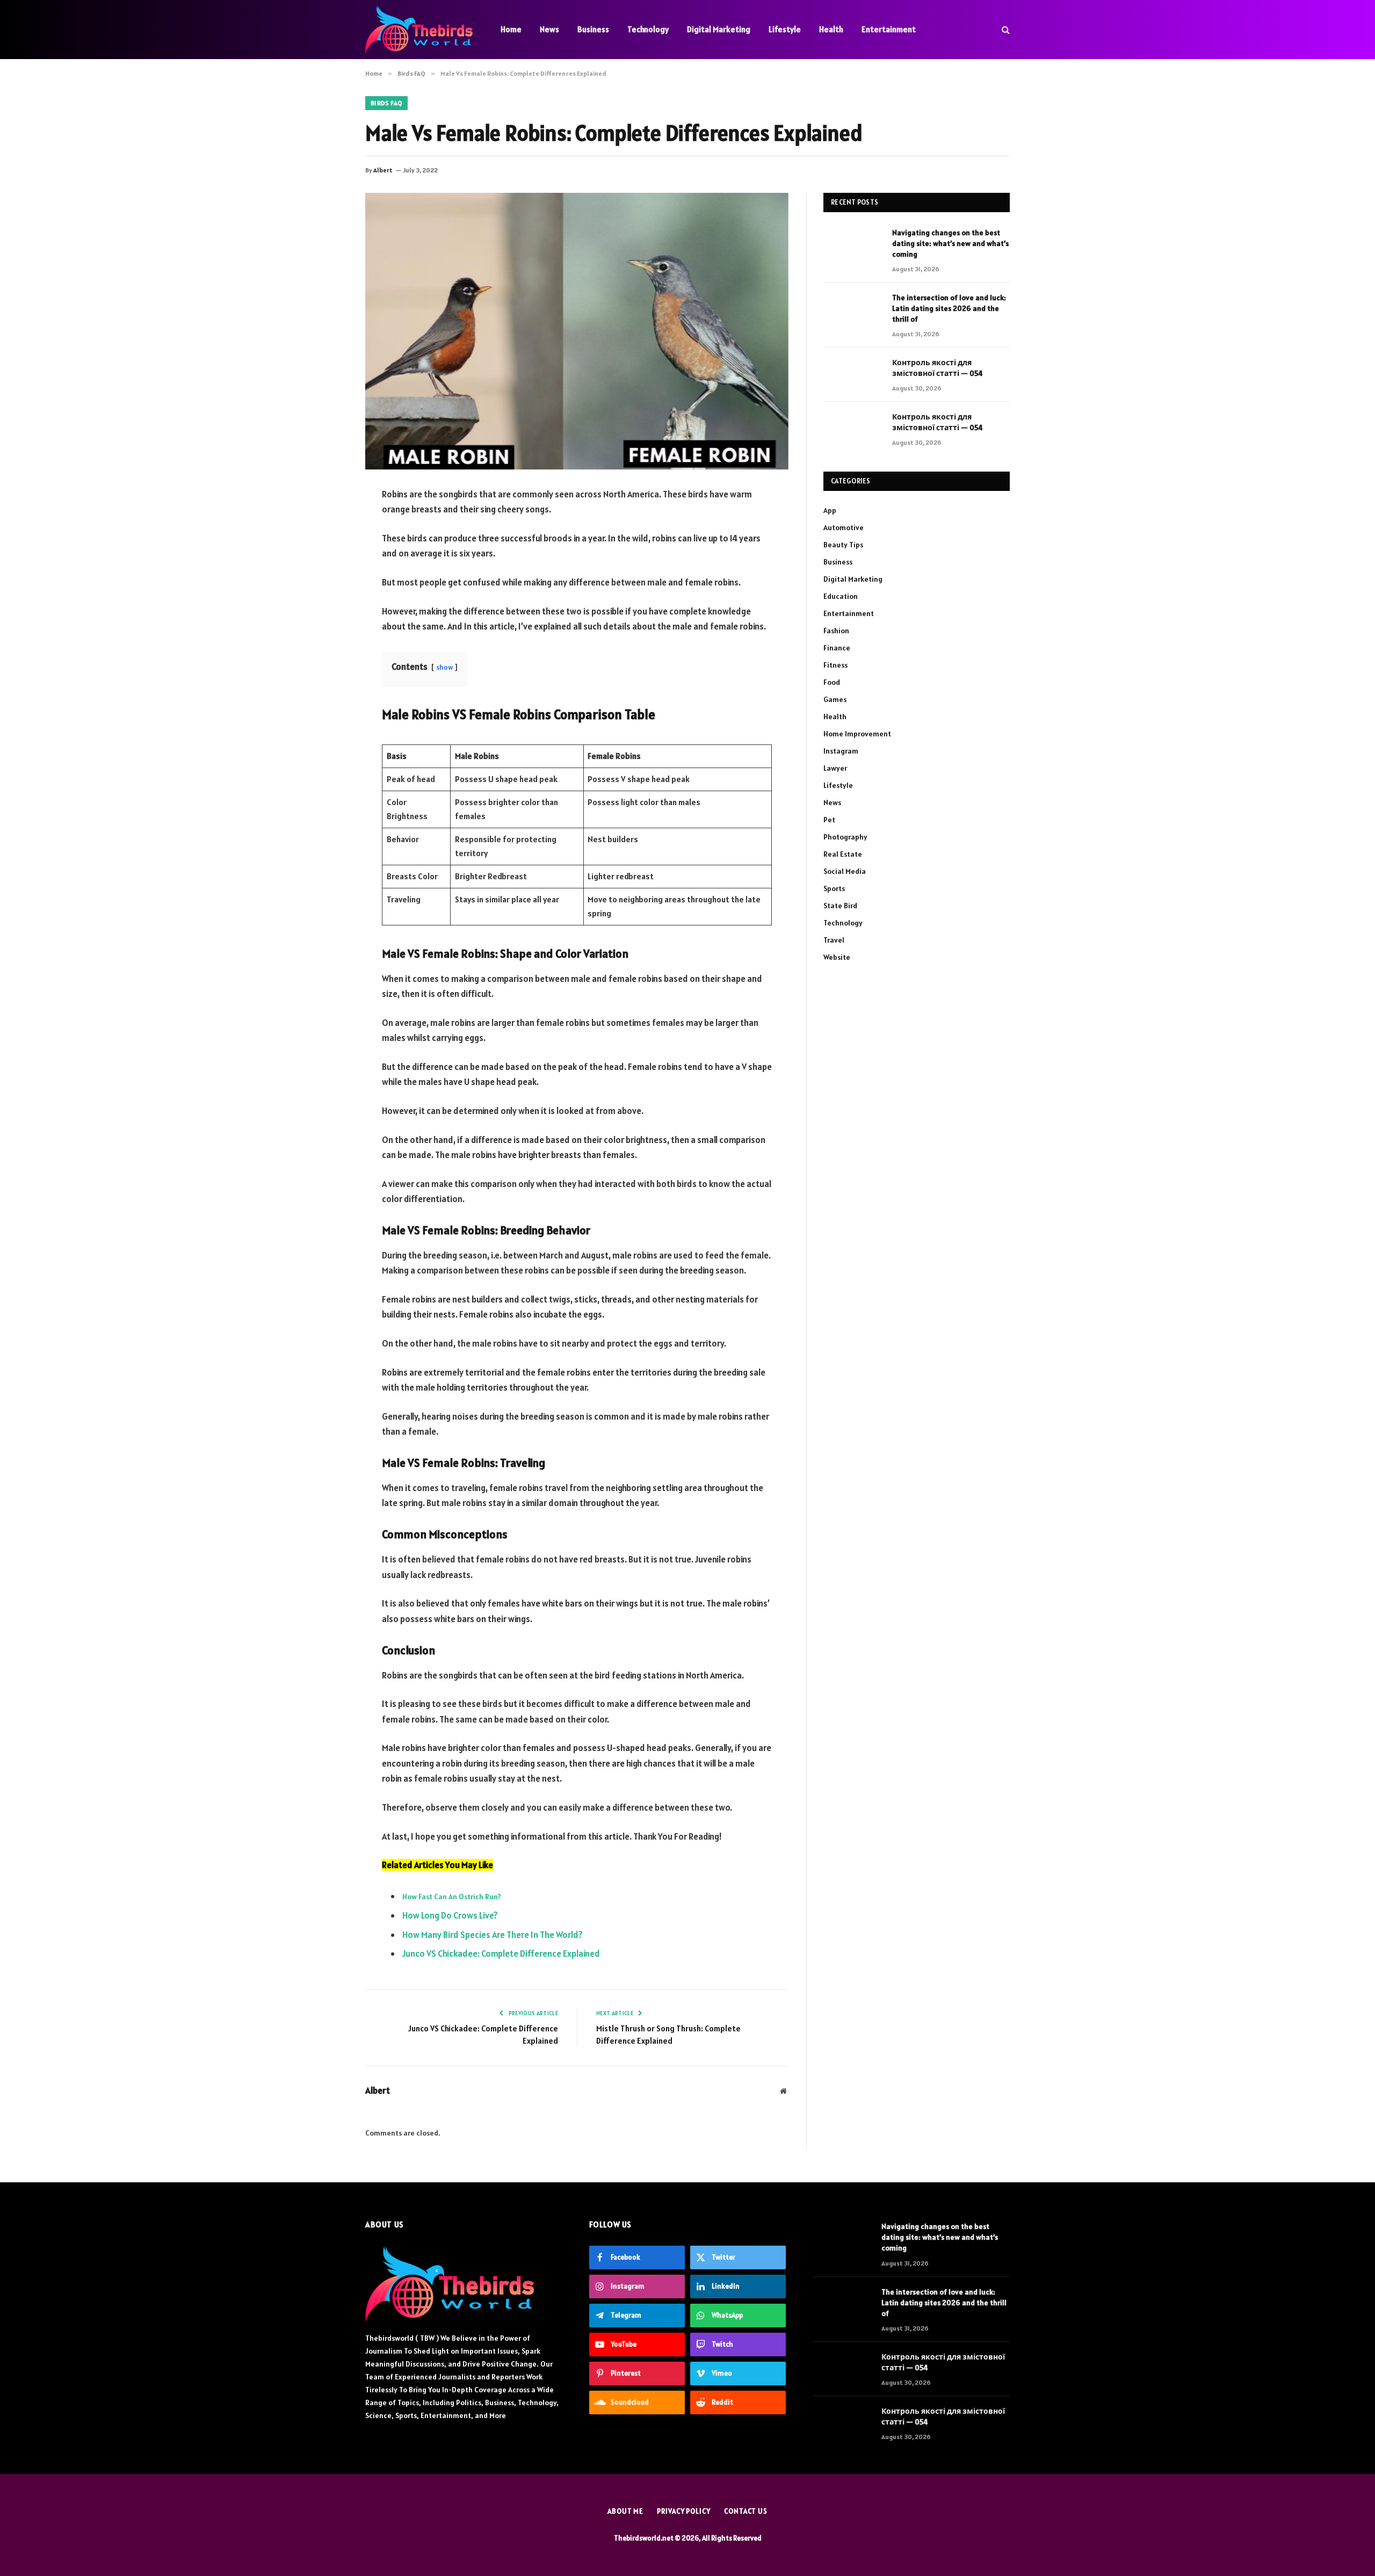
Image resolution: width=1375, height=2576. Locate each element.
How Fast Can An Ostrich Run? (452, 1897)
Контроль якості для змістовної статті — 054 (938, 368)
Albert (383, 170)
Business (593, 29)
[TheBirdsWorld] (419, 30)
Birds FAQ (386, 103)
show (444, 667)
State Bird (840, 906)
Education (841, 596)
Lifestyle (785, 29)
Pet (829, 820)
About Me (625, 2511)
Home (511, 29)
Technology (648, 29)
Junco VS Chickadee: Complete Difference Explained (501, 1953)
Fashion (836, 631)
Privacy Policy (684, 2511)
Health (831, 29)
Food (832, 682)
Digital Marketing (719, 29)
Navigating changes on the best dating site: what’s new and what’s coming (950, 243)
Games (835, 699)
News (549, 29)
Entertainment (889, 29)
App (830, 510)
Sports (834, 888)
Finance (837, 648)
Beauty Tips (843, 545)
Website (837, 957)
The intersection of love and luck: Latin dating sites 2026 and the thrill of (949, 308)
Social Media (845, 871)
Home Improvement (857, 734)
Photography (845, 837)
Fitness (835, 665)
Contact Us (746, 2511)
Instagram (841, 751)
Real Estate (843, 854)
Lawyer (835, 768)
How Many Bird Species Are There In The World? (493, 1935)
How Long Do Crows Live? (450, 1915)
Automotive (844, 527)
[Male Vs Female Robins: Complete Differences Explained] (577, 331)
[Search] (1005, 30)
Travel (834, 940)
